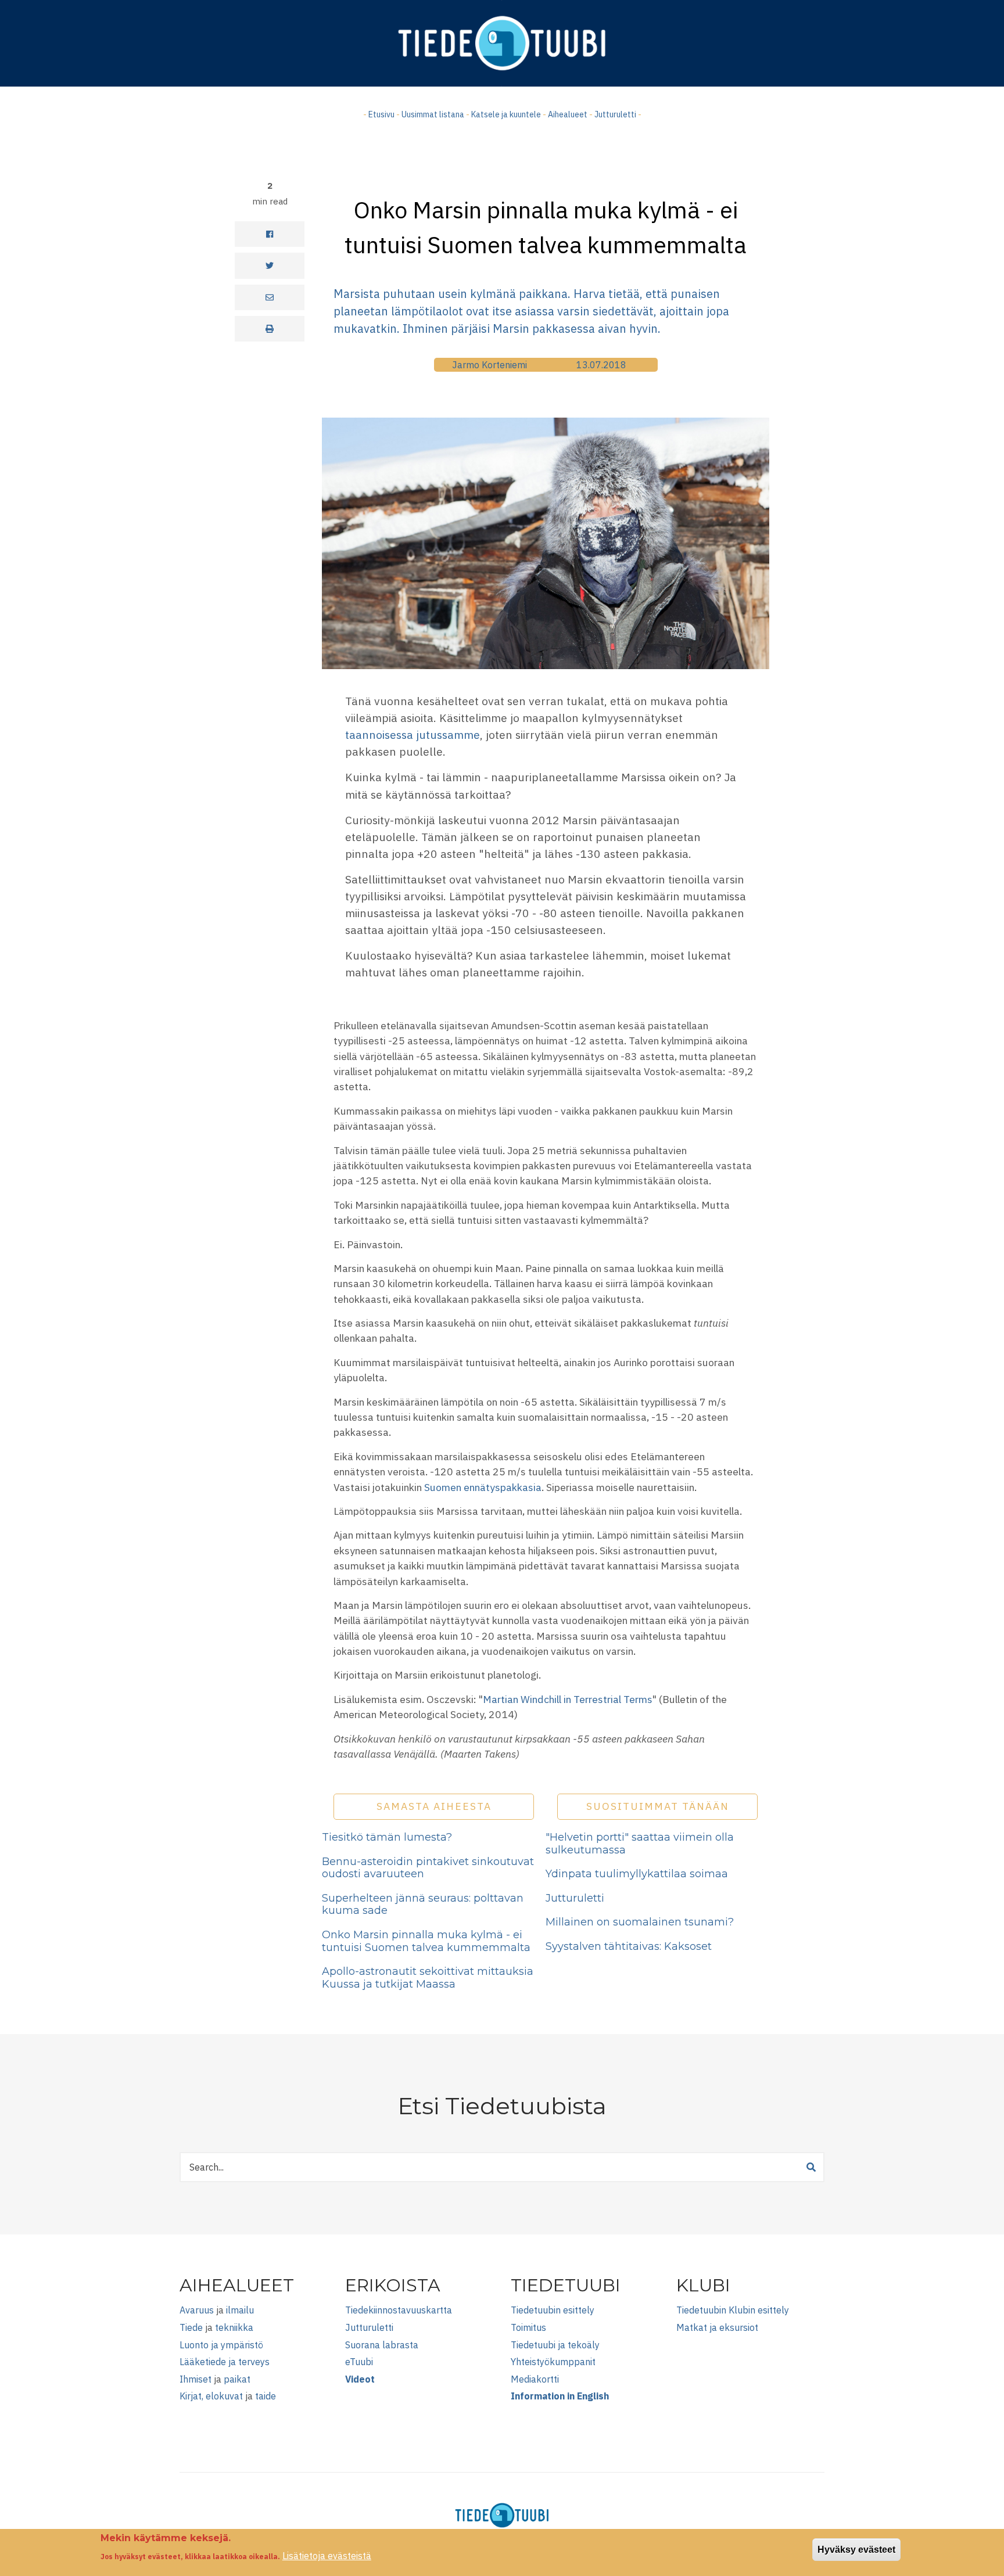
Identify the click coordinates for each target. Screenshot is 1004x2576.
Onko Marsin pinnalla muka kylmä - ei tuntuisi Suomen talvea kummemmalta (426, 1941)
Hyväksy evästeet (856, 2550)
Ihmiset (196, 2379)
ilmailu (240, 2310)
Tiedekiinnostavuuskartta (399, 2310)
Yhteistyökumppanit (553, 2362)
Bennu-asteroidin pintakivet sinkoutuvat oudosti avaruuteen (428, 1868)
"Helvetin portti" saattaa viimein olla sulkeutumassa (640, 1844)
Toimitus (528, 2327)
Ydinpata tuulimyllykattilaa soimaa (637, 1874)
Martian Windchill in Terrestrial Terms (568, 1699)
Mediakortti (535, 2379)
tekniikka (234, 2327)
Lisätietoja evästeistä (327, 2556)
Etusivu (381, 114)
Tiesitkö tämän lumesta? (387, 1837)
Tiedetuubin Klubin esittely (733, 2310)
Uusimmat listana (433, 114)
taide (266, 2396)
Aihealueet (568, 114)
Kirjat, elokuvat (211, 2396)
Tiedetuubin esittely (553, 2310)
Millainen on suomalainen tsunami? (640, 1922)
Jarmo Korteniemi (490, 365)
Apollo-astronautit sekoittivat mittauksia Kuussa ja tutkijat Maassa (428, 1978)
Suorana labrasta (382, 2345)
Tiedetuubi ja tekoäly (555, 2345)
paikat (237, 2379)
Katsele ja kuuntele (506, 114)
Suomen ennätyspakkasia (483, 1487)
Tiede (191, 2327)
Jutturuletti (615, 114)
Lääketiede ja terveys (225, 2362)
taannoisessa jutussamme (413, 734)
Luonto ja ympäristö (221, 2345)
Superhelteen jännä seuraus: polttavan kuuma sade (423, 1905)
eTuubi (359, 2362)
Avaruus (197, 2310)
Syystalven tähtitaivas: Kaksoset (629, 1946)
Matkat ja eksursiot (717, 2327)
